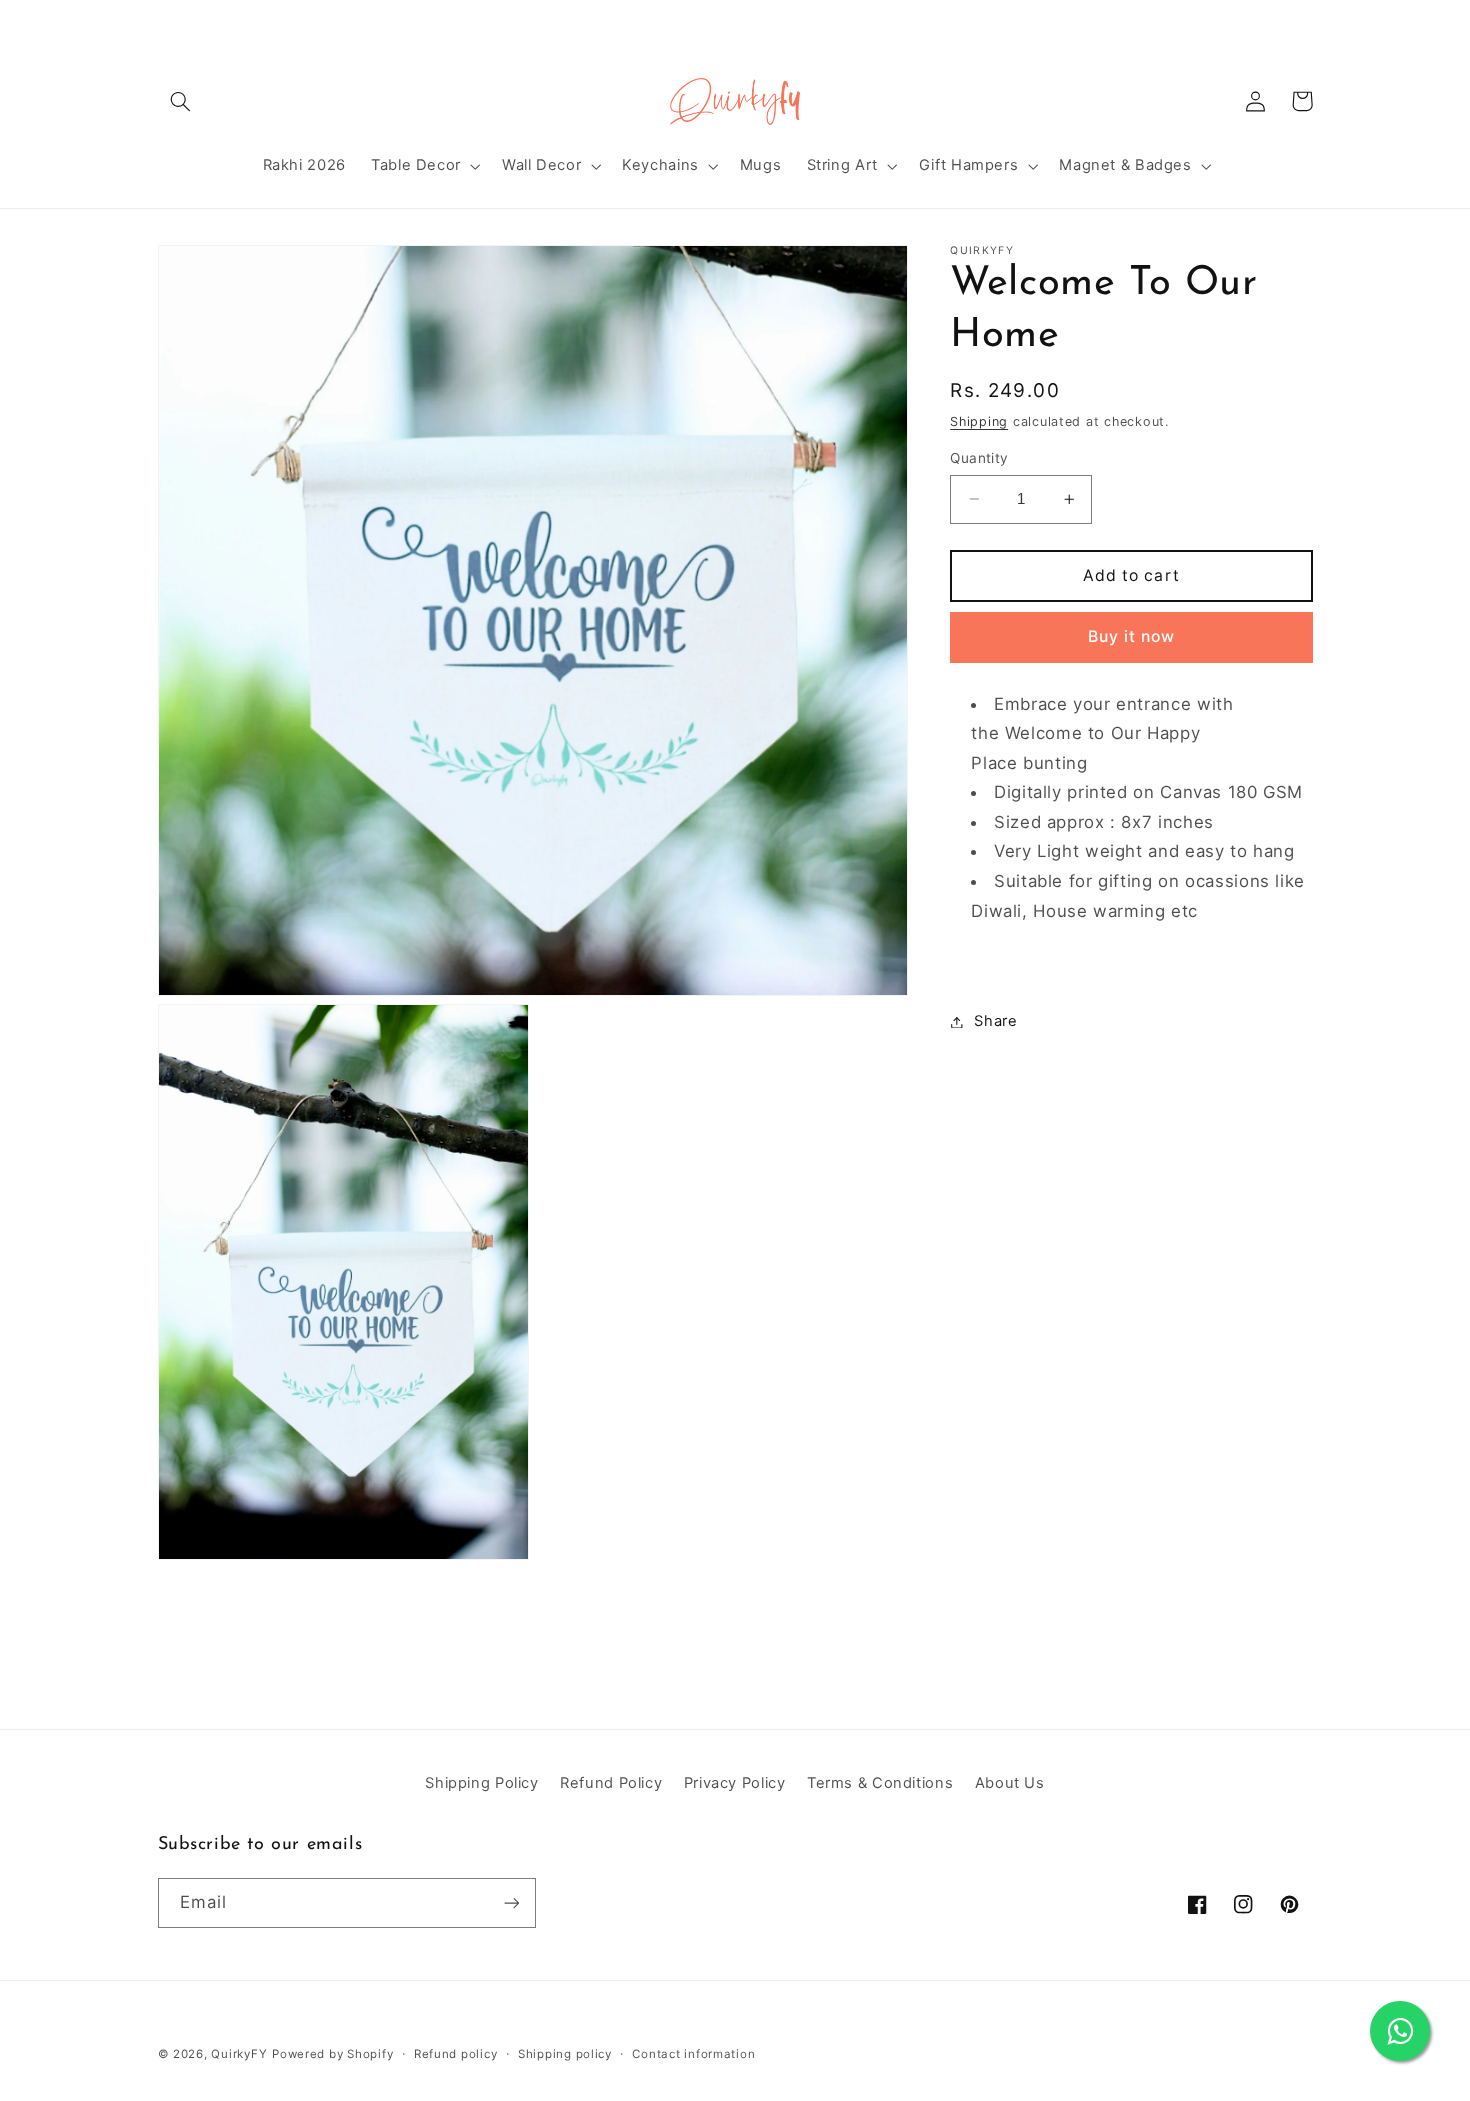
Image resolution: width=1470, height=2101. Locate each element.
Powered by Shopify (332, 2054)
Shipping (979, 421)
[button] (181, 101)
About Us (1010, 1783)
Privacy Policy (735, 1783)
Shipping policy (565, 2054)
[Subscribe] (511, 1902)
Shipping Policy (481, 1783)
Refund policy (456, 2054)
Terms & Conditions (880, 1783)
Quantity (979, 458)
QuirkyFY (239, 2054)
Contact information (693, 2054)
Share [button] (995, 1021)
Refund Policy (611, 1783)
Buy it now (1132, 636)
